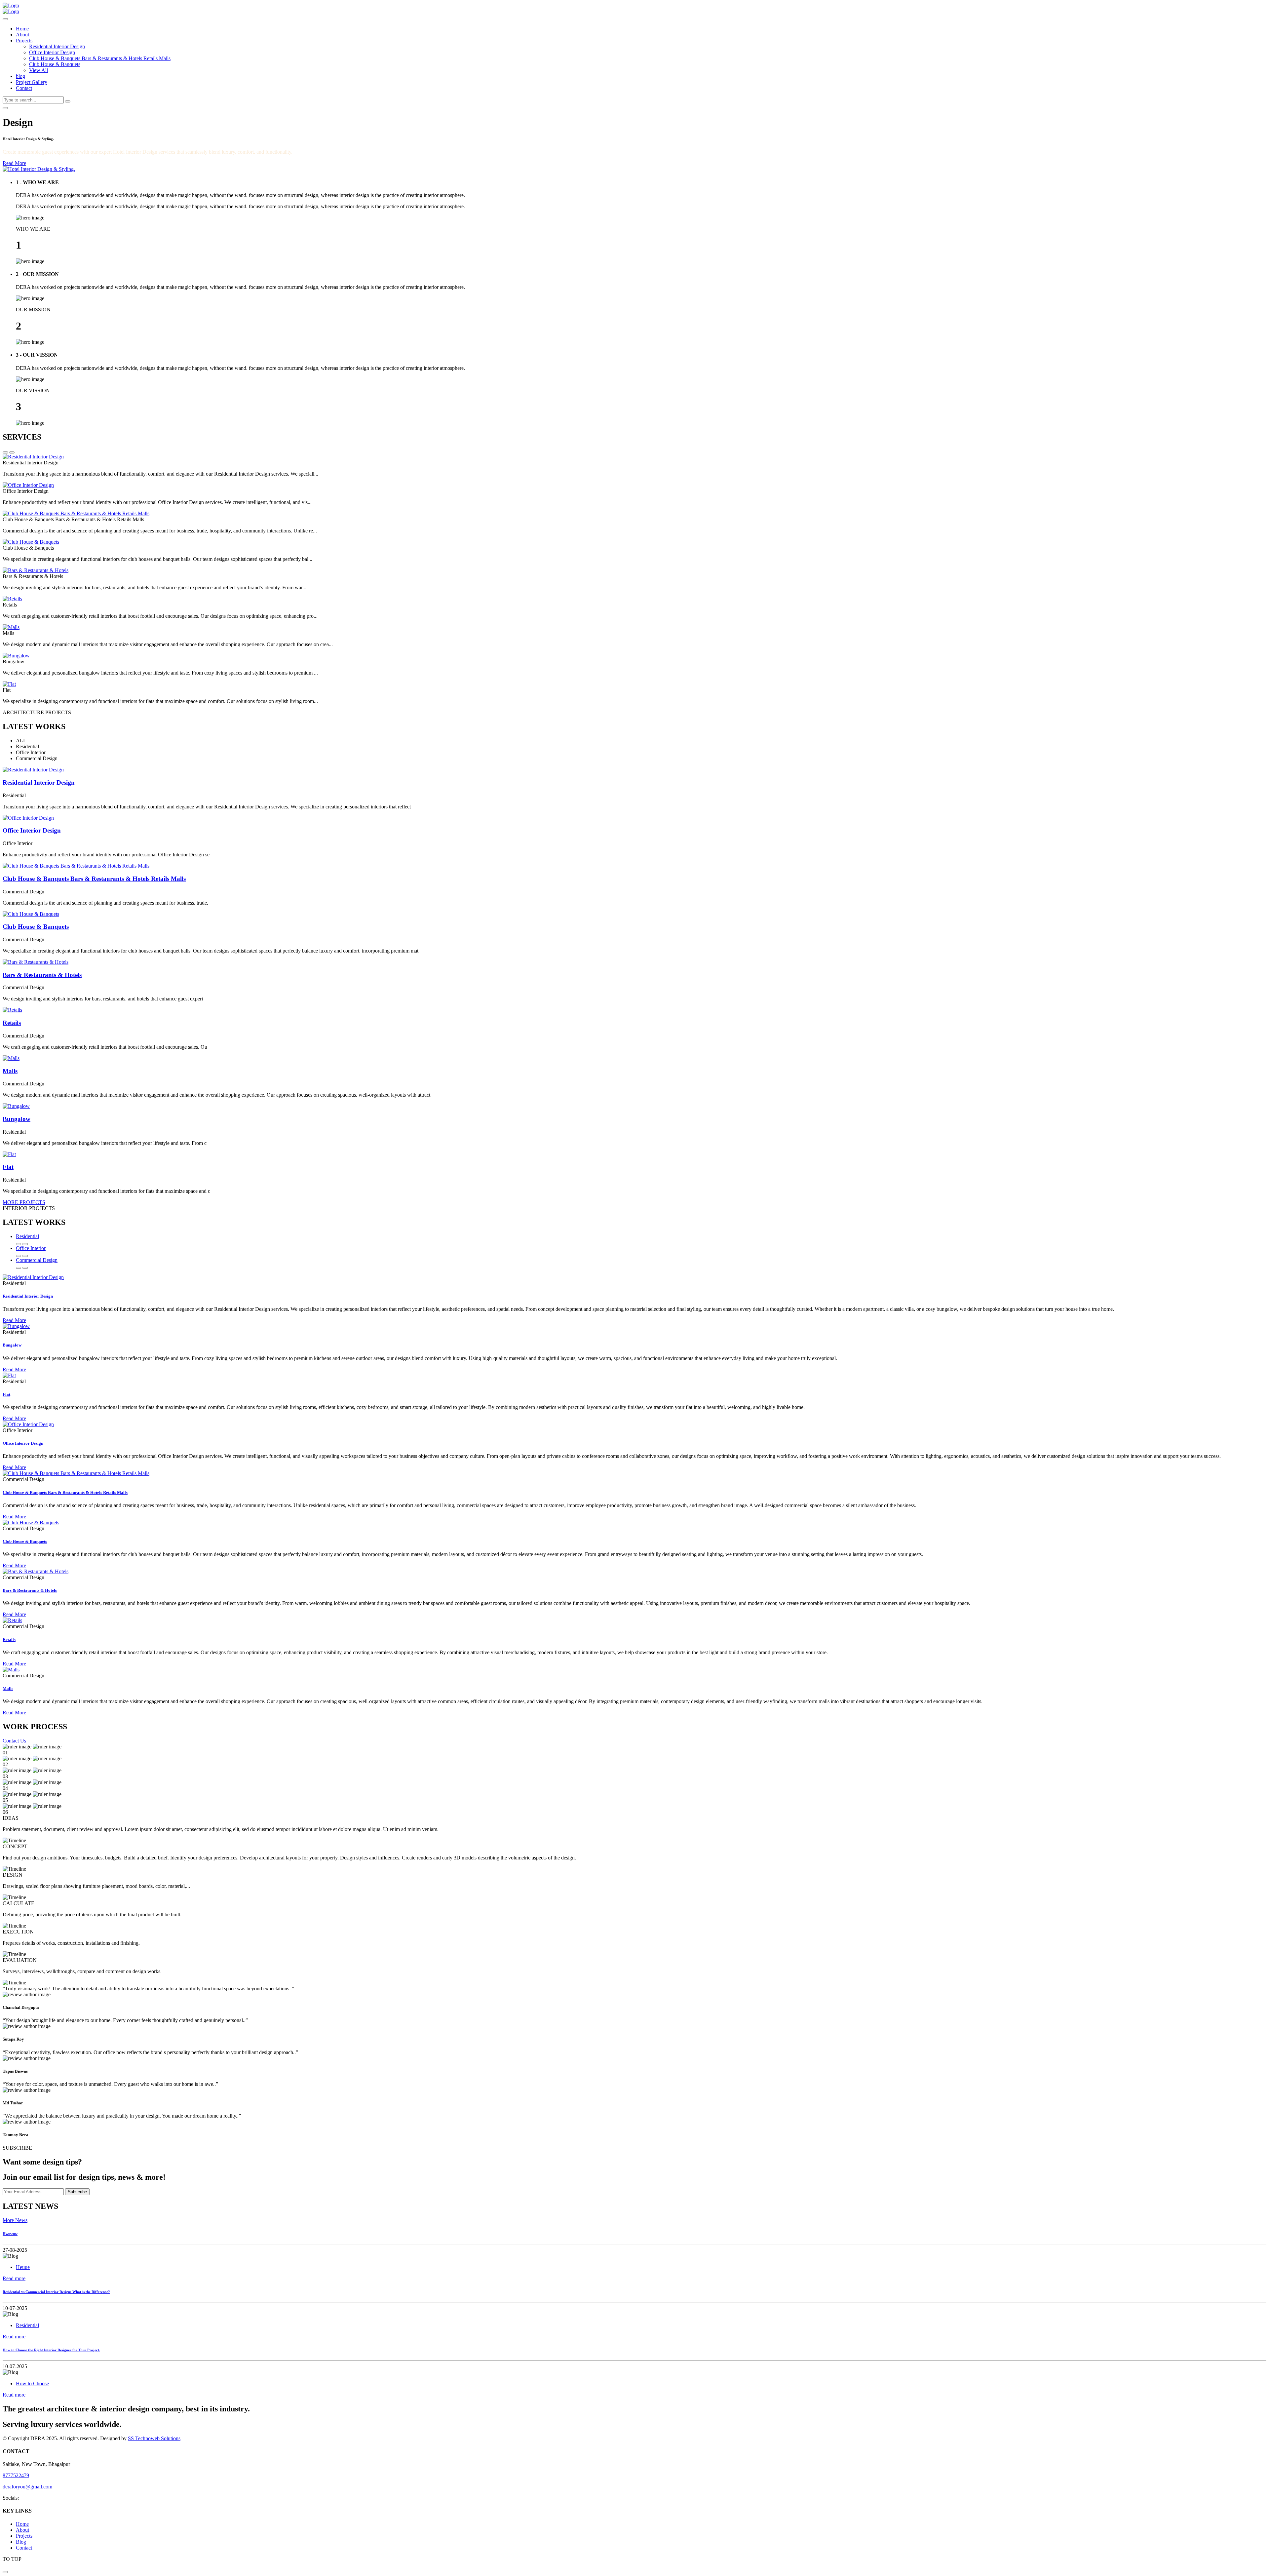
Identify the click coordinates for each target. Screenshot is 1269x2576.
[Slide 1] (5, 108)
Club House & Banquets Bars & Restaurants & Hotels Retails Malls (100, 58)
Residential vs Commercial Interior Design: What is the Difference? (56, 2292)
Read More (14, 163)
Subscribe (77, 2192)
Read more (14, 2278)
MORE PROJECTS (24, 1202)
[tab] (641, 222)
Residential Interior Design (57, 46)
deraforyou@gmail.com (27, 2487)
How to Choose (32, 2383)
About (22, 35)
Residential (27, 1236)
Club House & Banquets (55, 64)
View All (38, 70)
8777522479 (16, 2475)
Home (22, 29)
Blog (21, 2542)
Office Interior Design (52, 52)
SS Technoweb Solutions (154, 2438)
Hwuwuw (10, 2234)
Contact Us (14, 1741)
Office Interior (31, 1248)
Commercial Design (37, 1260)
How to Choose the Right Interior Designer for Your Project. (51, 2350)
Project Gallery (32, 82)
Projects (24, 40)
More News (15, 2220)
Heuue (23, 2267)
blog (20, 76)
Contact (24, 88)
